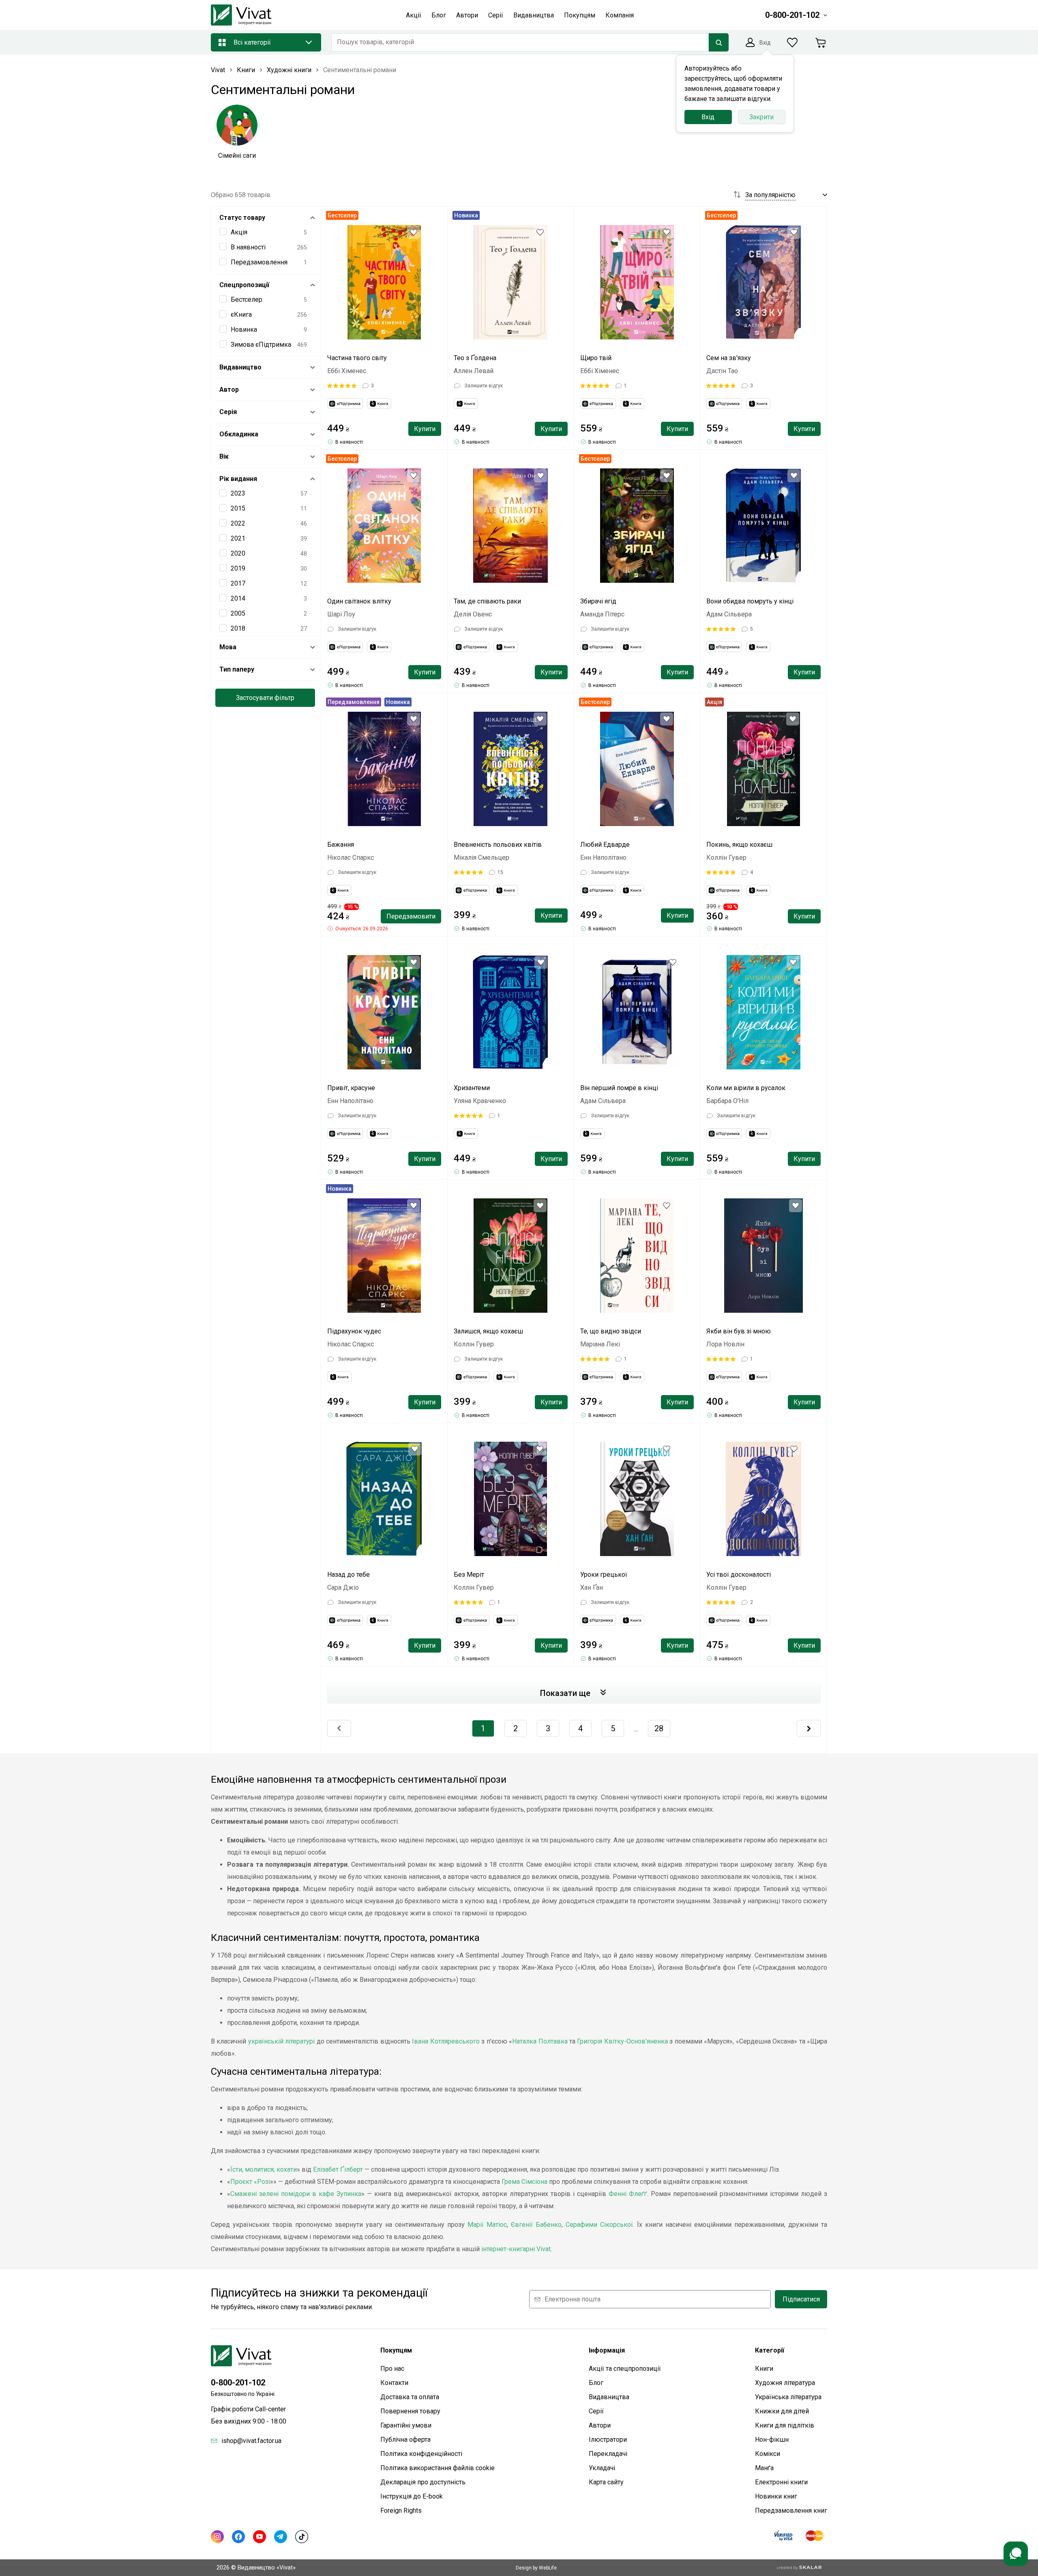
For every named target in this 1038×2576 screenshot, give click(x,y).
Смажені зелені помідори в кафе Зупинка (296, 2194)
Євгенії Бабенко (536, 2225)
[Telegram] (281, 2537)
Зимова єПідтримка (261, 345)
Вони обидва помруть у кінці (750, 601)
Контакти (394, 2383)
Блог (596, 2383)
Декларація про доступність (423, 2482)
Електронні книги (781, 2482)
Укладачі (602, 2468)
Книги (764, 2369)
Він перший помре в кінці (619, 1088)
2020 (238, 553)
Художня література (785, 2383)
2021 (238, 538)
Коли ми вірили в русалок (746, 1088)
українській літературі (281, 2041)
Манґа (764, 2468)
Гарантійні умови (406, 2425)
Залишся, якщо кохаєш (488, 1331)
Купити (425, 429)
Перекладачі (608, 2454)
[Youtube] (259, 2537)
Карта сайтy (606, 2482)
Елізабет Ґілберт (338, 2169)
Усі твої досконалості (739, 1575)
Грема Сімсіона (524, 2182)
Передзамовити (411, 916)
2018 (238, 628)
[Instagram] (217, 2537)
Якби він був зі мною (739, 1331)
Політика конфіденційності (421, 2454)
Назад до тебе (349, 1575)
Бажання (341, 845)
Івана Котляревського (446, 2041)
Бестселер (247, 299)
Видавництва (609, 2397)
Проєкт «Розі (250, 2182)
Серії (596, 2411)
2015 (238, 508)
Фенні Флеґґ (628, 2194)
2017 (238, 583)
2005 (238, 613)
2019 (238, 568)
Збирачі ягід (598, 601)
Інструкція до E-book (412, 2496)
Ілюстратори (608, 2440)
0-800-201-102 (238, 2383)
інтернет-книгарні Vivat (516, 2249)
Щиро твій (596, 358)
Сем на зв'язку (729, 358)
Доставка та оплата (410, 2397)
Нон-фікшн (772, 2440)
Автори (600, 2425)
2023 (238, 493)
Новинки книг (776, 2496)
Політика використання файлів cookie (438, 2468)
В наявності (248, 247)
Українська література (788, 2397)
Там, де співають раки (487, 601)
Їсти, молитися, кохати (264, 2169)
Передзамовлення (259, 262)
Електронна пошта (573, 2299)
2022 (238, 523)
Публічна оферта (405, 2440)
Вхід (708, 117)
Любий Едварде (605, 845)
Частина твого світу (357, 358)
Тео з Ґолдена (475, 358)
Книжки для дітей (782, 2411)
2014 (238, 598)
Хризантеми (472, 1088)
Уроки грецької (604, 1575)
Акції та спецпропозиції (625, 2369)
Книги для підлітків (785, 2425)
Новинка (244, 330)
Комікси (768, 2454)
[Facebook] (238, 2537)
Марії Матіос (487, 2225)
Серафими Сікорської (599, 2225)
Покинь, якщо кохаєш (739, 845)
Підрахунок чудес (354, 1331)
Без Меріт (469, 1575)
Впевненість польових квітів (498, 845)
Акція (239, 232)
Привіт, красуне (351, 1088)
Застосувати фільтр (265, 698)
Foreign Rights (401, 2511)
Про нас (392, 2369)
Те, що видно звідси (611, 1331)
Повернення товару (410, 2411)
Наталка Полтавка (540, 2041)
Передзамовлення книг (791, 2511)
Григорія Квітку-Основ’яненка (622, 2041)
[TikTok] (302, 2537)
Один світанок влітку (359, 601)
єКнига (241, 314)
